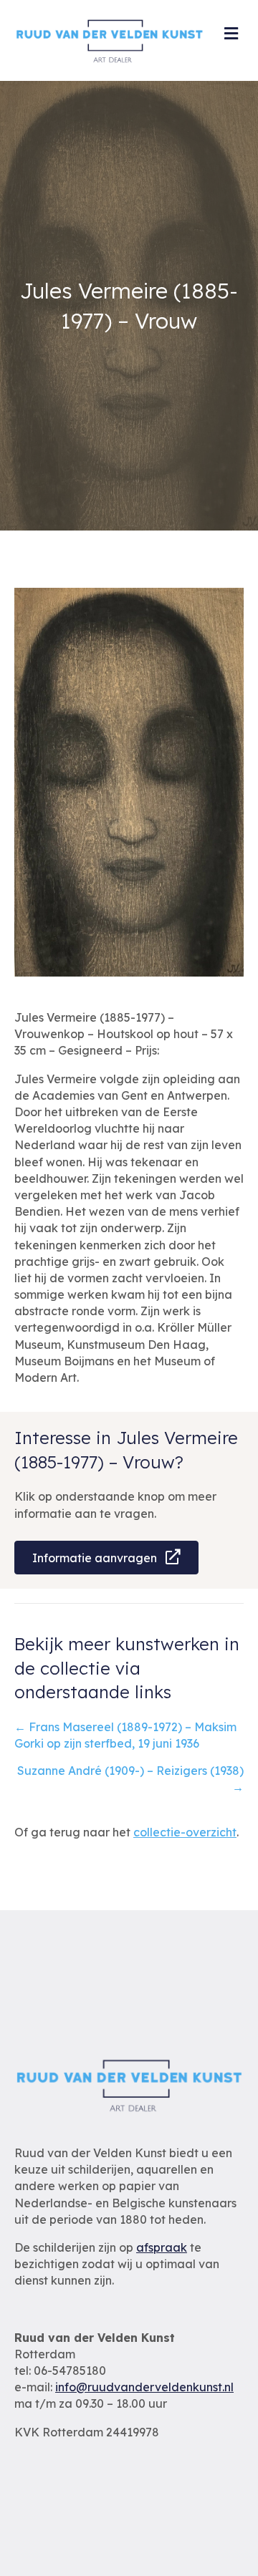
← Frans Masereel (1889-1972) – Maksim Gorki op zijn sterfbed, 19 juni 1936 (125, 1735)
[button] (106, 1558)
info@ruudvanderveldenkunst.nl (144, 2387)
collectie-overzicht (185, 1832)
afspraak (162, 2247)
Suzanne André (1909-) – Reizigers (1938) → (130, 1779)
